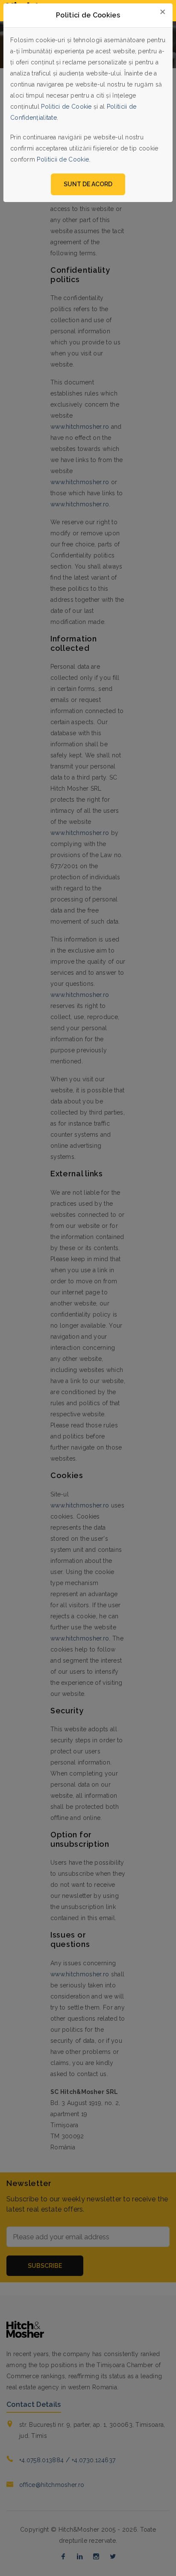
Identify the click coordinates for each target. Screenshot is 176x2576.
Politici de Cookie (66, 107)
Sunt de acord (88, 184)
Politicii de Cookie (63, 159)
